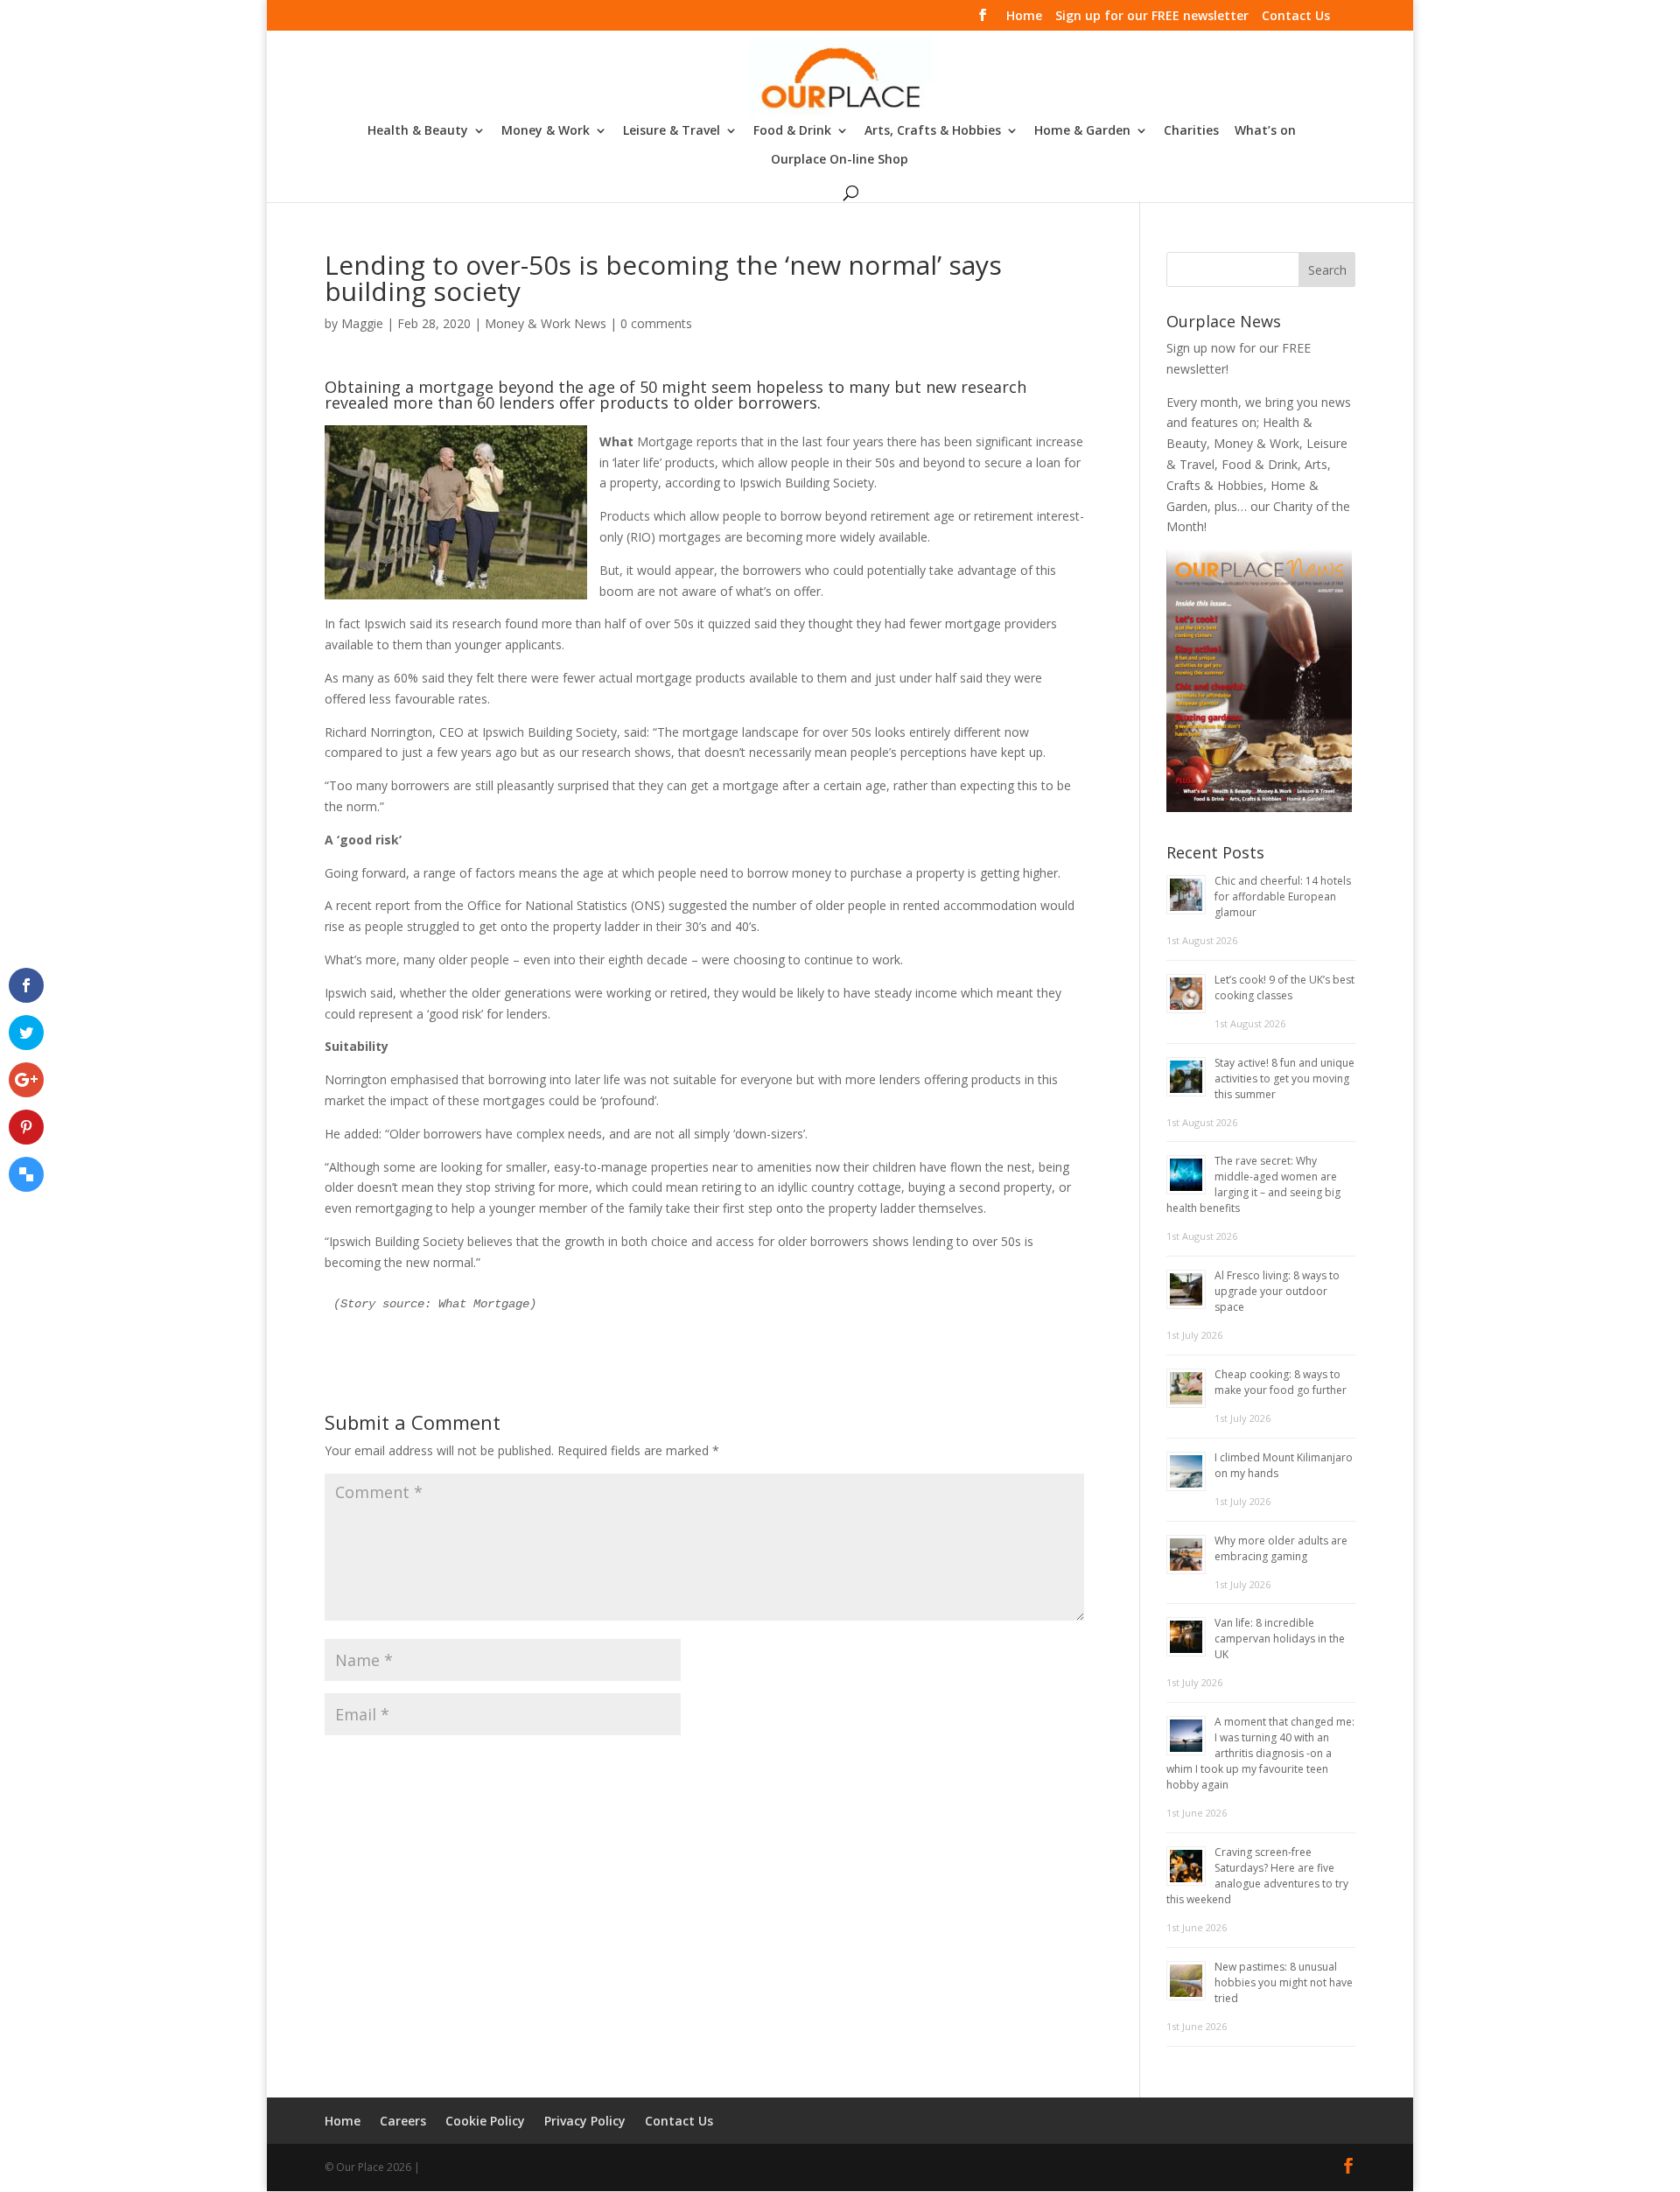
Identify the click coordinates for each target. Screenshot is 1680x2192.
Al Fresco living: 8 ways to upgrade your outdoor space (1277, 1291)
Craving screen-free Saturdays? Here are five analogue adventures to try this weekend (1257, 1876)
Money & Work (546, 131)
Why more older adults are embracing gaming (1281, 1548)
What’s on (1265, 131)
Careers (403, 2121)
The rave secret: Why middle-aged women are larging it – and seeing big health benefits (1253, 1184)
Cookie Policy (485, 2121)
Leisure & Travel (672, 131)
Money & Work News (546, 323)
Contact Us (1296, 17)
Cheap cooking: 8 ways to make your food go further (1281, 1382)
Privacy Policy (585, 2121)
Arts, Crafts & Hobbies (933, 131)
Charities (1191, 131)
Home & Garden (1082, 131)
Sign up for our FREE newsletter (1152, 17)
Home (1024, 17)
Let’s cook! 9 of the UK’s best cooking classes (1284, 987)
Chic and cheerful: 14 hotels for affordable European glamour (1283, 896)
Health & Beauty (418, 131)
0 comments (656, 323)
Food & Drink (792, 131)
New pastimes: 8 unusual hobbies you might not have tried (1284, 1982)
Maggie (362, 323)
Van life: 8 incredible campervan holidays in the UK (1280, 1639)
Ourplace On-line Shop (840, 160)
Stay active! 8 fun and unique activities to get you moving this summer (1284, 1078)
